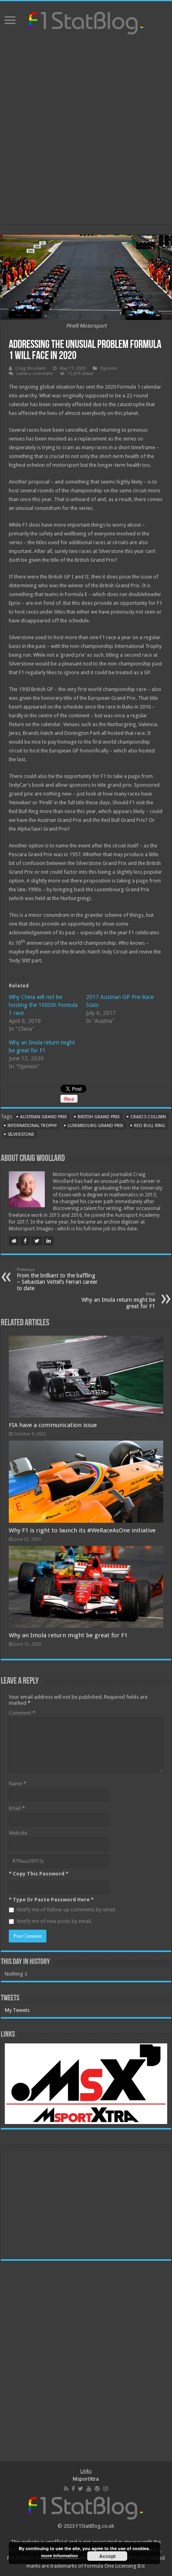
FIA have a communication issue (53, 1425)
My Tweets (17, 2010)
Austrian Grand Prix (43, 1117)
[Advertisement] (86, 131)
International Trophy (32, 1126)
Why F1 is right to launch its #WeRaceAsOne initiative (82, 1530)
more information (60, 2555)
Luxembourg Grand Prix (95, 1126)
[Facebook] (73, 2489)
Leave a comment (35, 374)
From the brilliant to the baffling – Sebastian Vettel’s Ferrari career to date (57, 1279)
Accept (107, 2556)
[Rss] (66, 2489)
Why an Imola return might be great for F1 (118, 1300)
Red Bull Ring (150, 1126)
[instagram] (106, 2489)
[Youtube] (89, 2489)
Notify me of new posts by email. (54, 1921)
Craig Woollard (30, 368)
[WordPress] (97, 2489)
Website (18, 1833)
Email (17, 1808)
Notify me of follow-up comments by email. (67, 1910)
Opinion (109, 368)
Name (18, 1783)
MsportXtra (86, 2479)
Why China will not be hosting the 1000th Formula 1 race (43, 1005)
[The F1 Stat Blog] (86, 22)
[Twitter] (81, 2489)
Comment (22, 1713)
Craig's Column (148, 1117)
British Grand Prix (99, 1117)
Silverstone (21, 1134)
